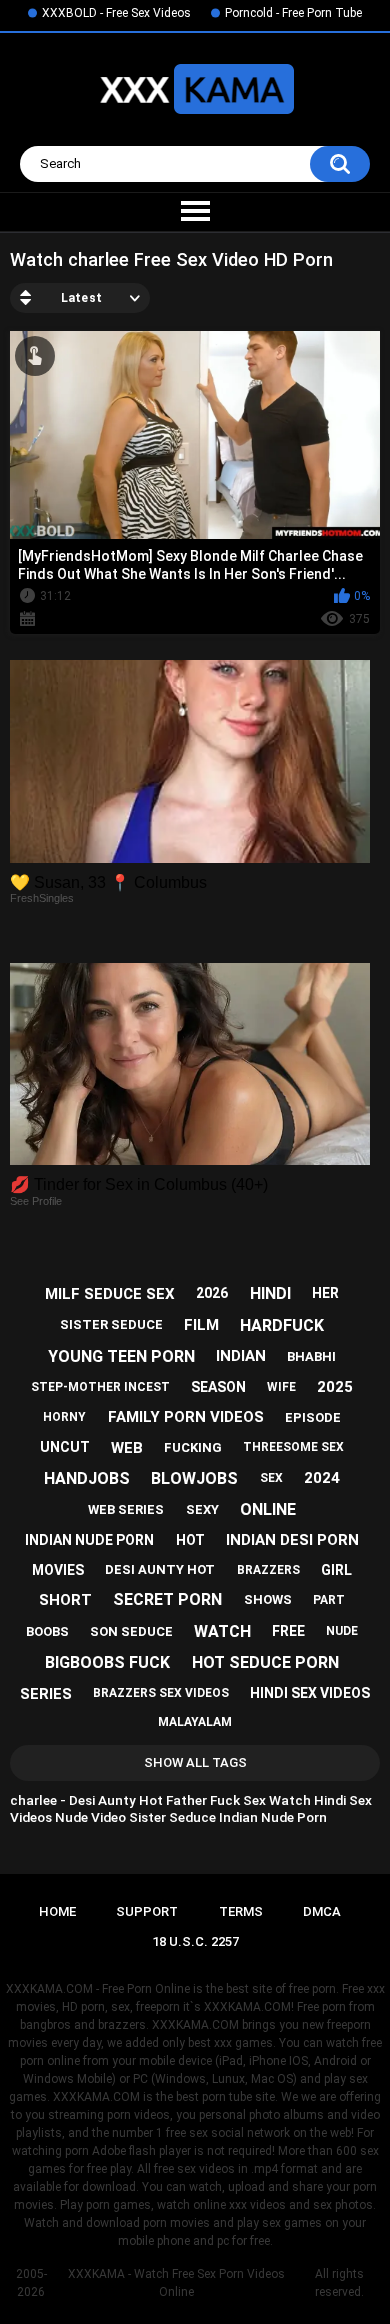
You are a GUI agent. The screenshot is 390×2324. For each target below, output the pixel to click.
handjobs (87, 1478)
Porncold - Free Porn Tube (293, 13)
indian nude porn (89, 1540)
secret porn (167, 1599)
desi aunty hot (160, 1569)
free (288, 1631)
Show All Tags (195, 1762)
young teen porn (121, 1356)
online (268, 1509)
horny (64, 1417)
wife (281, 1387)
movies (58, 1570)
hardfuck (282, 1325)
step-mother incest (100, 1387)
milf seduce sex (110, 1294)
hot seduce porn (265, 1662)
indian (241, 1356)
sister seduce (111, 1324)
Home (57, 1911)
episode (313, 1417)
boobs (47, 1631)
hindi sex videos (310, 1693)
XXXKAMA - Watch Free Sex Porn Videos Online (176, 2283)
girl (336, 1570)
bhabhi (311, 1356)
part (329, 1600)
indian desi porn (292, 1540)
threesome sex (293, 1447)
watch (222, 1631)
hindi (270, 1293)
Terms (241, 1911)
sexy (202, 1509)
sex (271, 1478)
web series (126, 1509)
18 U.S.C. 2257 (195, 1941)
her (325, 1293)
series (46, 1694)
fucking (193, 1447)
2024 (322, 1478)
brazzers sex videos (161, 1693)
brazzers (268, 1570)
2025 (335, 1387)
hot (190, 1540)
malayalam (195, 1722)
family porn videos (186, 1417)
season (218, 1387)
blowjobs (194, 1478)
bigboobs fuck (107, 1662)
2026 (212, 1293)
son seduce (131, 1631)
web (127, 1448)
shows (268, 1599)
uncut (65, 1447)
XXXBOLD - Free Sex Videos (116, 13)
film (201, 1325)
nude (342, 1631)
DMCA (322, 1911)
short (65, 1600)
